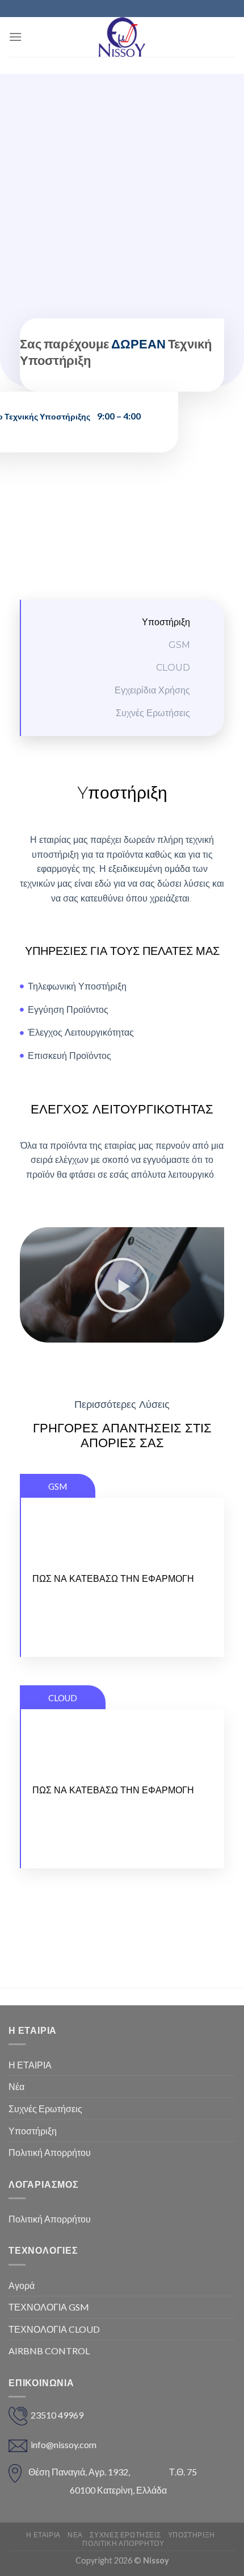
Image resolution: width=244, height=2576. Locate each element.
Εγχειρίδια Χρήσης (152, 690)
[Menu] (15, 37)
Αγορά (22, 2285)
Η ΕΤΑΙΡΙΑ (30, 2065)
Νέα (16, 2086)
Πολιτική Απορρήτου (50, 2152)
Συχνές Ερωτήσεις (153, 713)
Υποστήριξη (166, 622)
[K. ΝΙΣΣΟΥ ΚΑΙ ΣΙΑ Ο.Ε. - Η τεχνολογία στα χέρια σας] (122, 37)
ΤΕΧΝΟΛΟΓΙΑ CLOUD (54, 2329)
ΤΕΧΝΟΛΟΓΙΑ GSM (49, 2307)
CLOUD (173, 668)
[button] (122, 1285)
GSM (179, 645)
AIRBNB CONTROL (49, 2351)
